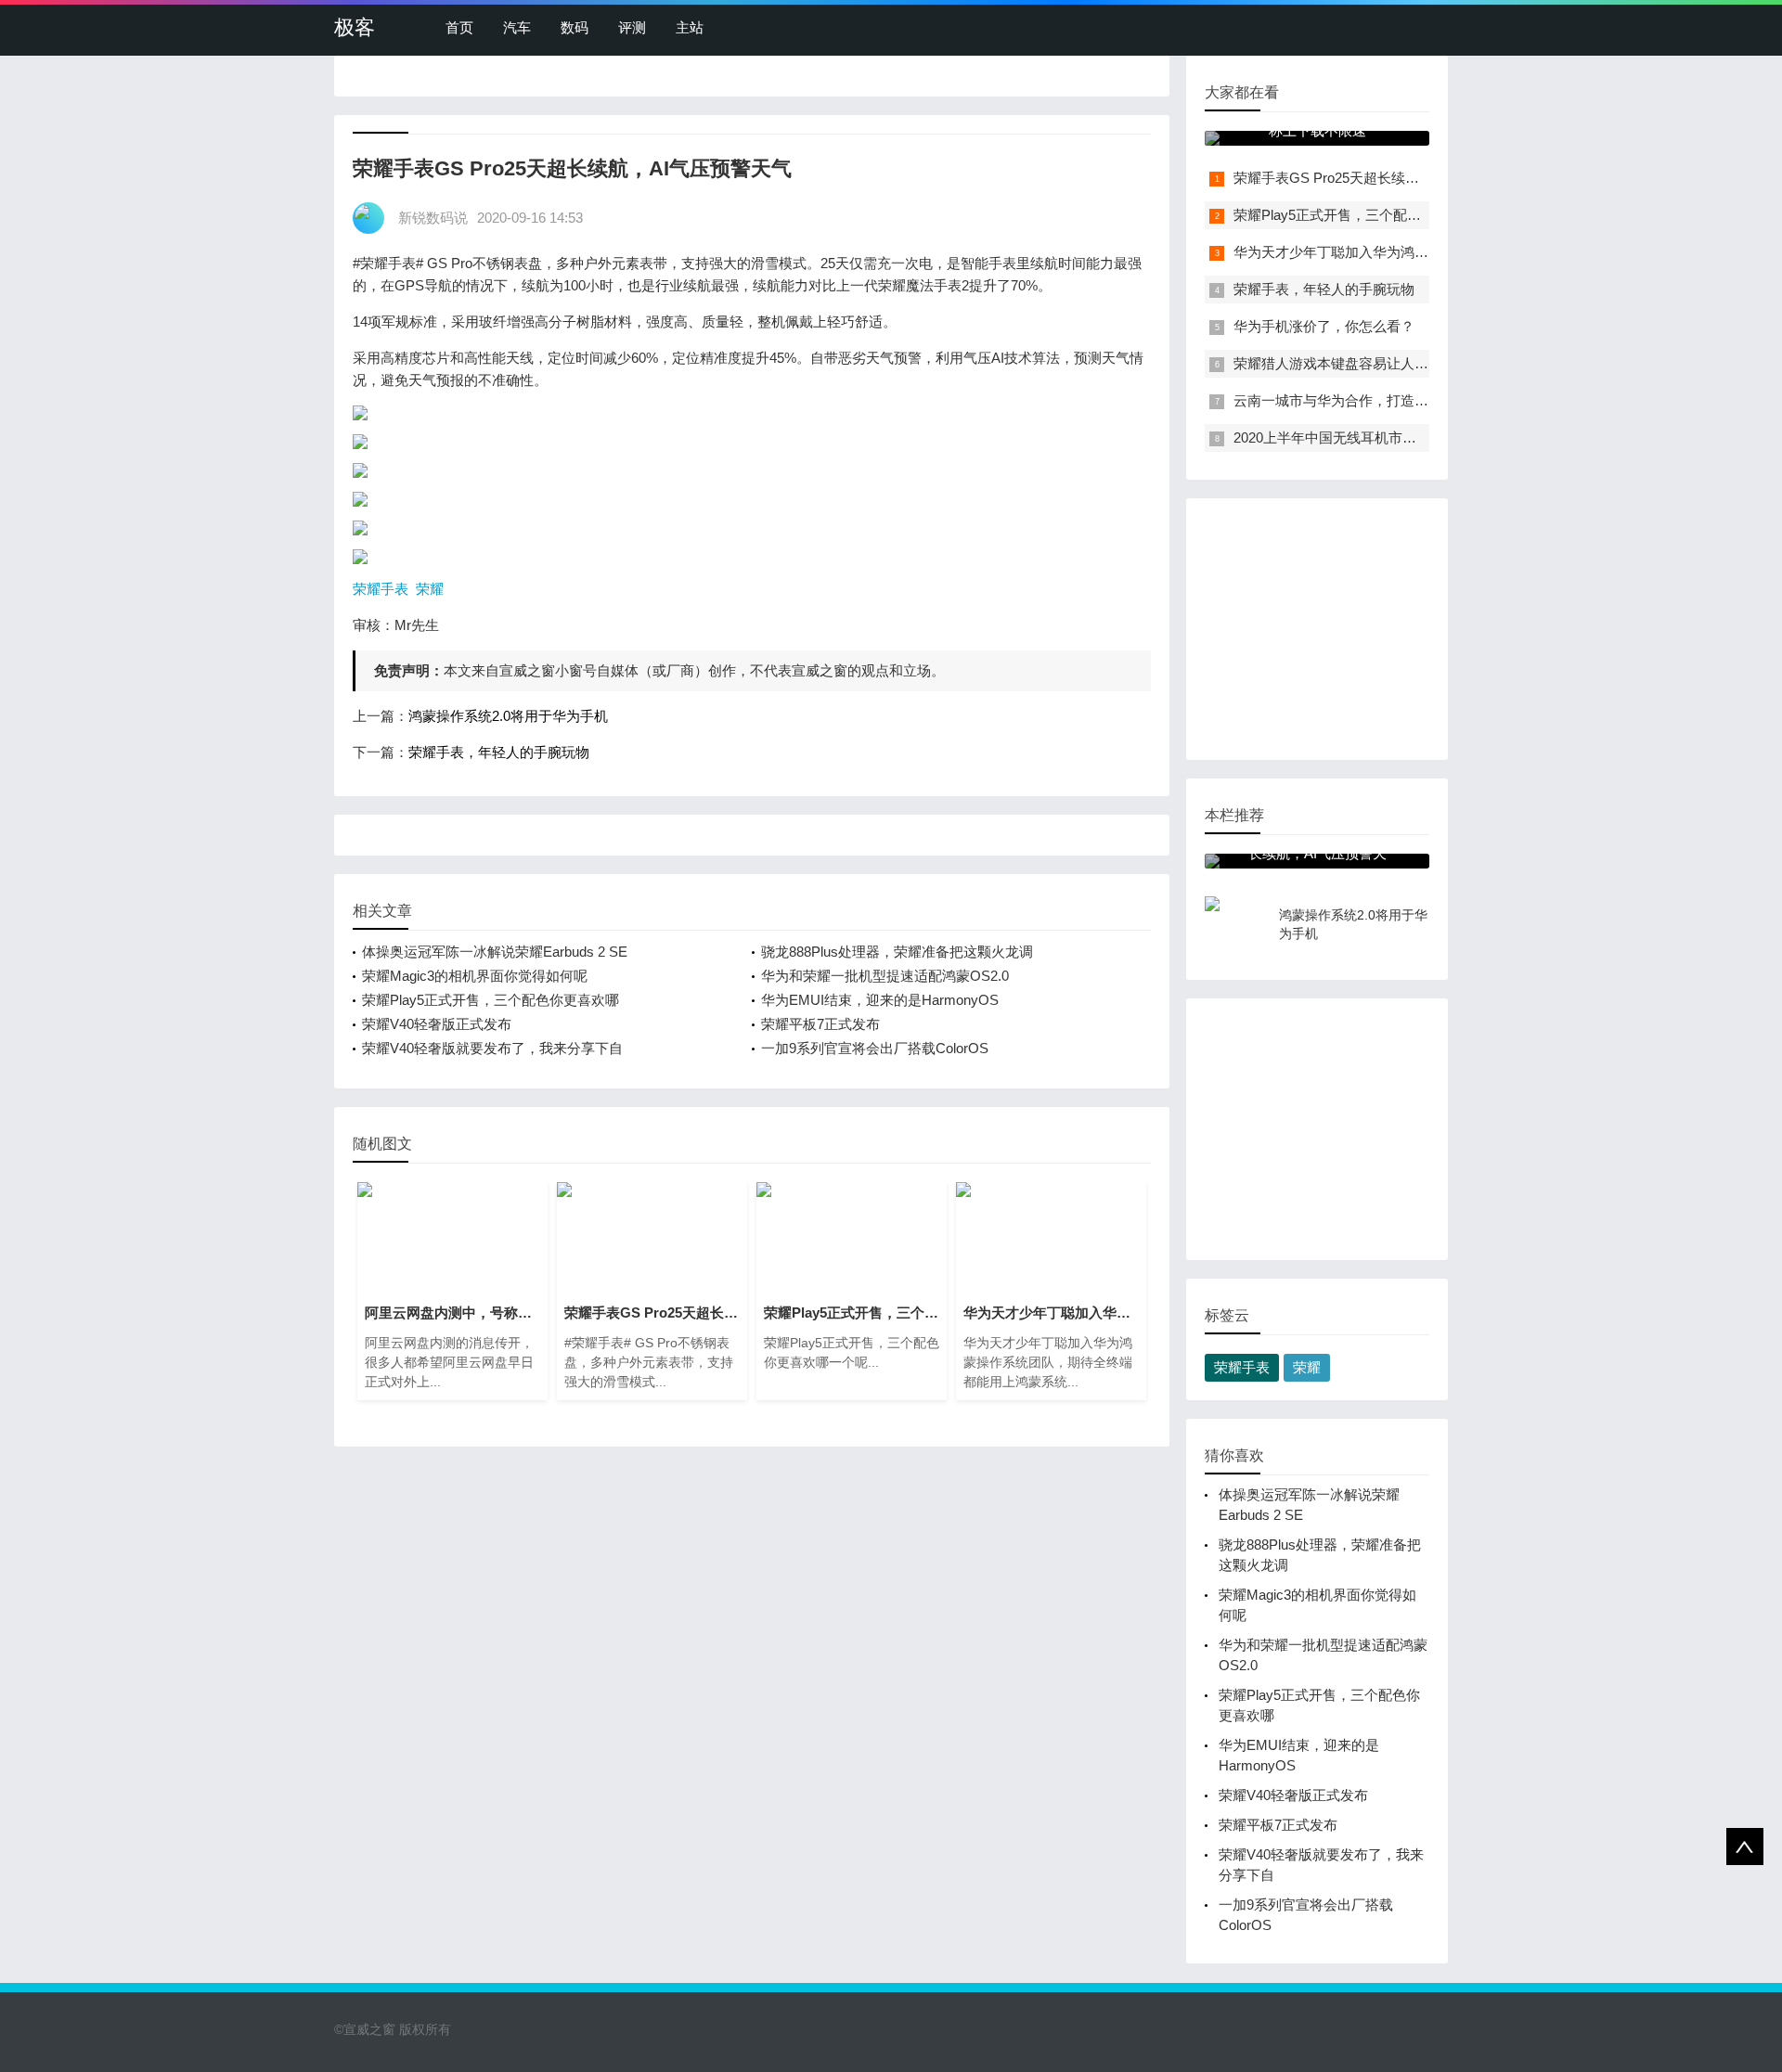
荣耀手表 (381, 589)
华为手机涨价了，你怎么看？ (1324, 326)
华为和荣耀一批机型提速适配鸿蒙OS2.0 (885, 976)
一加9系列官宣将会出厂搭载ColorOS (875, 1048)
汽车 (517, 27)
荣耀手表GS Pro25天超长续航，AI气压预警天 (1375, 178)
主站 (690, 27)
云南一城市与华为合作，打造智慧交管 (1352, 400)
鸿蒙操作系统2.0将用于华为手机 (508, 716)
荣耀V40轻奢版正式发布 (437, 1024)
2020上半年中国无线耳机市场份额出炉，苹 (1367, 438)
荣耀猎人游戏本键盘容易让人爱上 (1338, 363)
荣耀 (430, 589)
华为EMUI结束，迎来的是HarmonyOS (880, 1000)
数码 (575, 27)
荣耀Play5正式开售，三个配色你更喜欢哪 (491, 1000)
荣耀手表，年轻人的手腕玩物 (499, 752)
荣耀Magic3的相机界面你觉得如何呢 (475, 976)
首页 (459, 27)
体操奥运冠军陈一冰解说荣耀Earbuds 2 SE (495, 952)
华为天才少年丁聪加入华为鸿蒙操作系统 (1359, 252)
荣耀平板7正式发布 (820, 1024)
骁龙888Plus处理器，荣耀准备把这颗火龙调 (897, 952)
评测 (632, 27)
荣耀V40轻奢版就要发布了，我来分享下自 (492, 1048)
